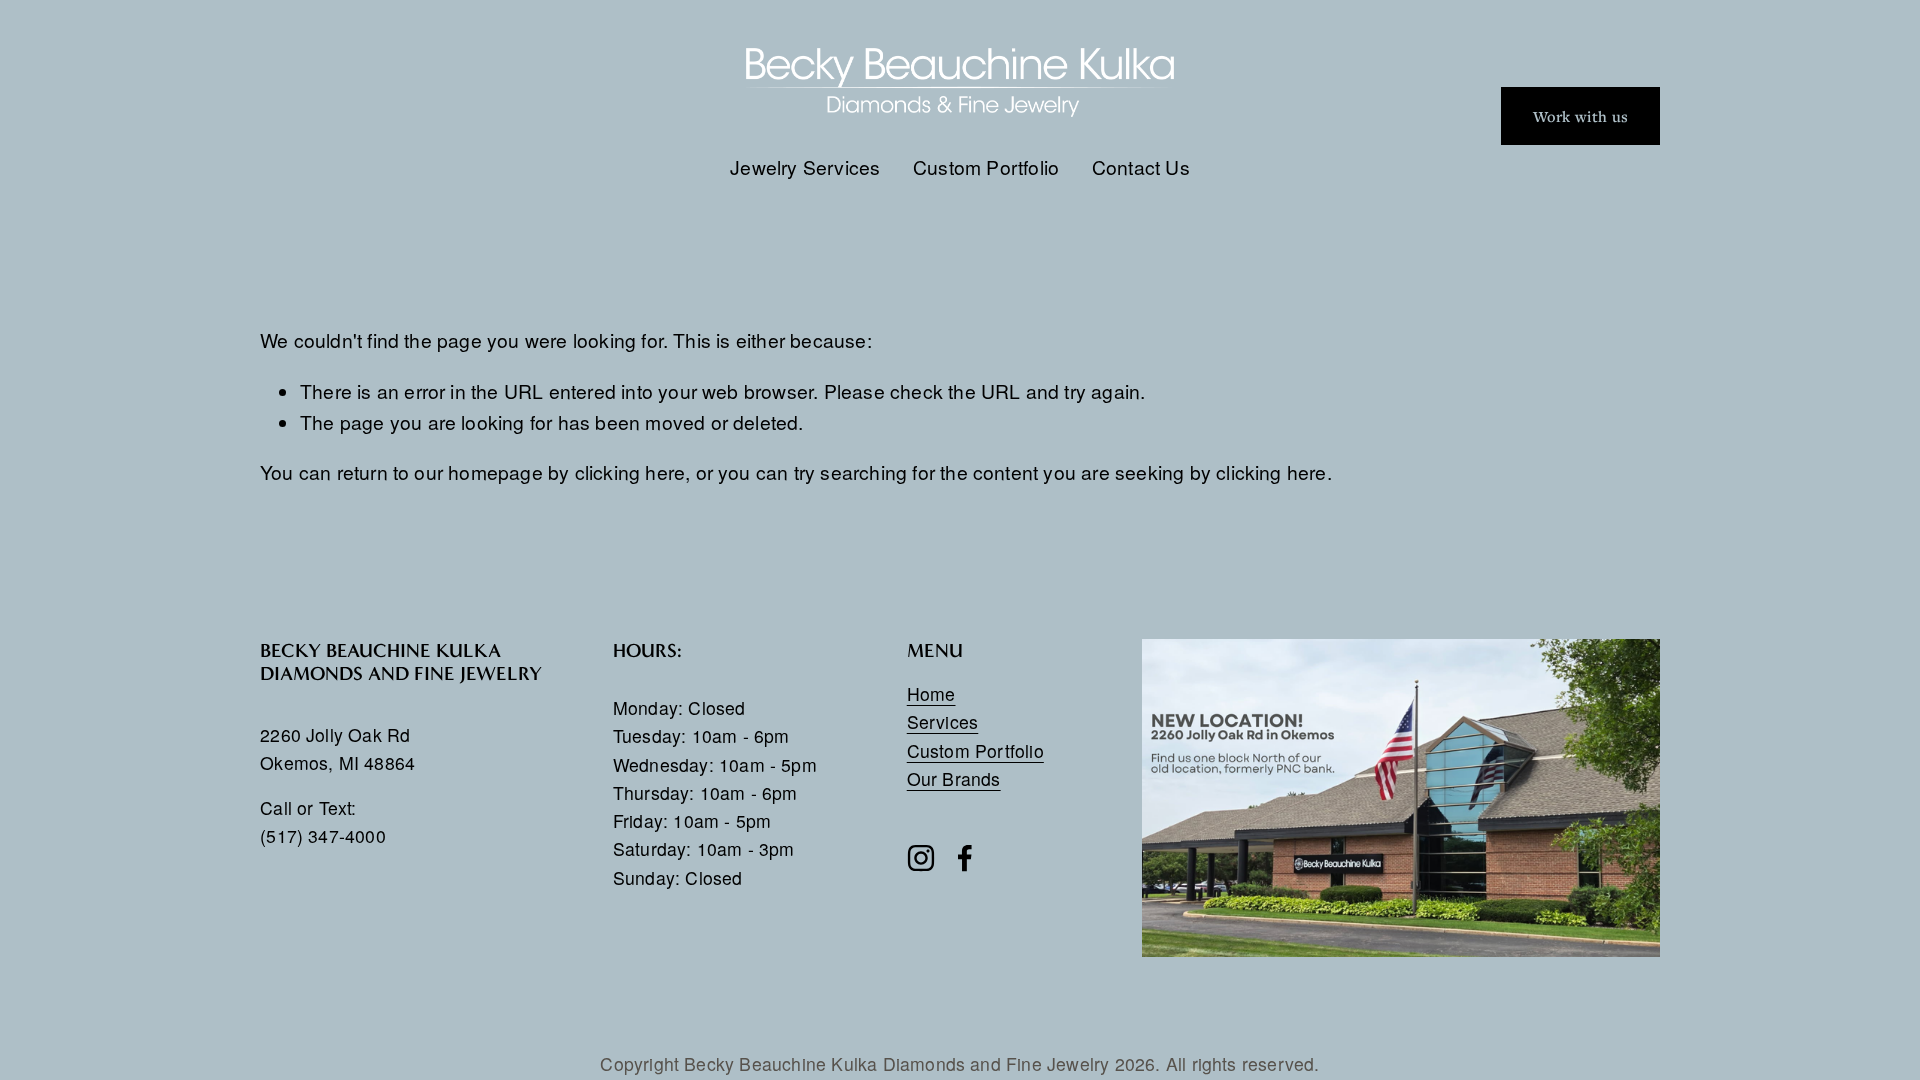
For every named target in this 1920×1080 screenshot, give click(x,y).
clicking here (630, 471)
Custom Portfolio (986, 166)
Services (943, 721)
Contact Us (1141, 166)
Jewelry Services (805, 166)
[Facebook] (965, 858)
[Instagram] (921, 858)
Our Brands (954, 778)
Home (931, 693)
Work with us (1580, 116)
